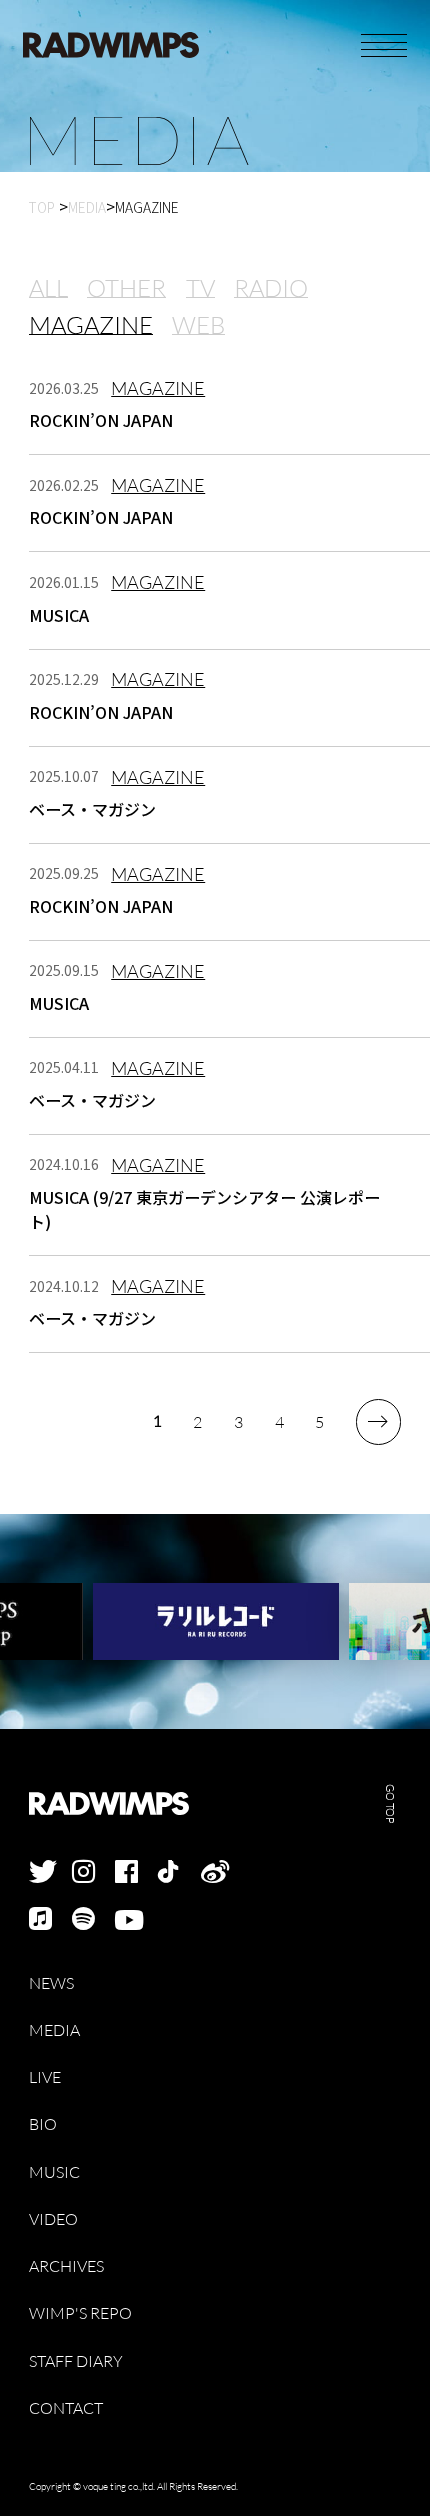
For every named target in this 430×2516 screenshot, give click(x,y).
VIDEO (53, 2219)
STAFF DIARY (76, 2361)
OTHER (126, 288)
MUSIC (54, 2172)
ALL (48, 288)
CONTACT (66, 2408)
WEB (198, 325)
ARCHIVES (66, 2266)
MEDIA (54, 2030)
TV (200, 288)
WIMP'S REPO (80, 2313)
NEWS (51, 1983)
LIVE (45, 2077)
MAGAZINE (91, 325)
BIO (43, 2124)
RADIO (271, 288)
